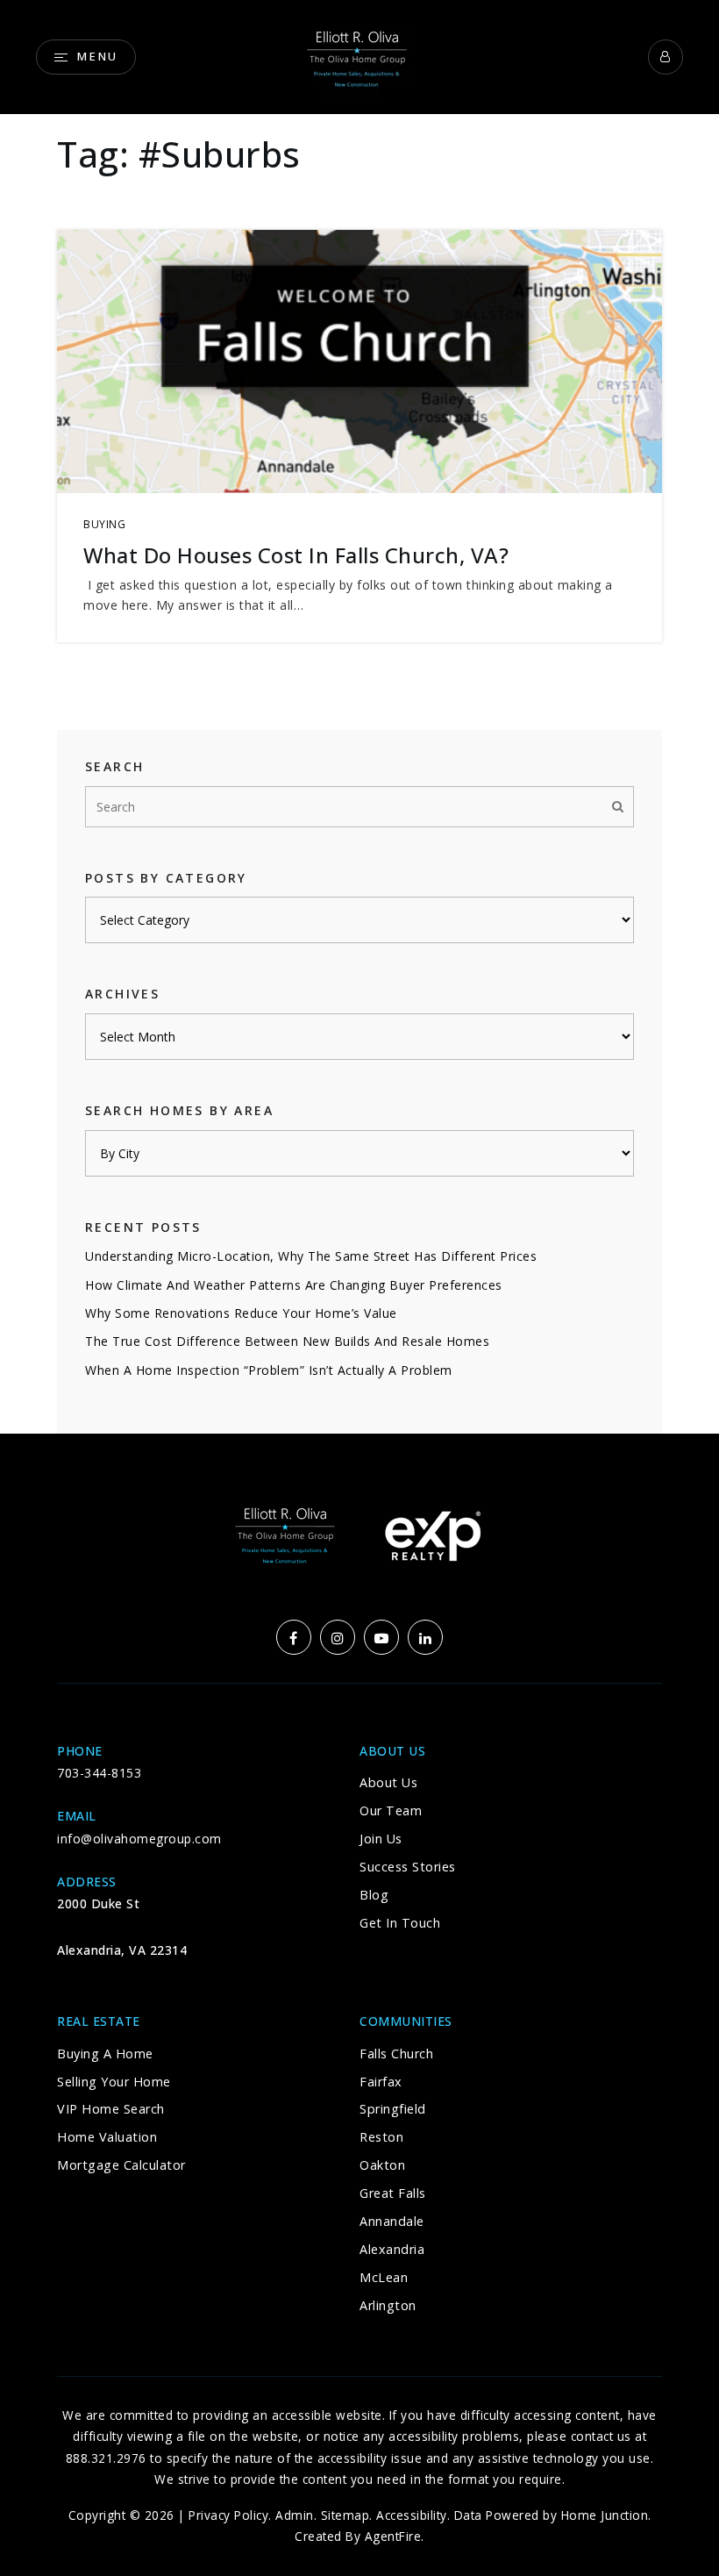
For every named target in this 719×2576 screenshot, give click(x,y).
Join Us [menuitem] (381, 1839)
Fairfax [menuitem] (381, 2082)
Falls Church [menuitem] (396, 2054)
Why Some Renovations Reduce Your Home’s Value (241, 1313)
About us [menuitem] (388, 1782)
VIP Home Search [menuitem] (111, 2109)
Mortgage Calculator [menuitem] (121, 2165)
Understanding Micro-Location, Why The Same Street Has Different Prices (311, 1256)
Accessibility (412, 2515)
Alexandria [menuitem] (392, 2249)
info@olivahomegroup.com (139, 1839)
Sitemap (345, 2515)
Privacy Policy (228, 2515)
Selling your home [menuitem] (114, 2082)
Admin (295, 2515)
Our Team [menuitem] (391, 1810)
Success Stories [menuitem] (408, 1867)
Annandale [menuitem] (392, 2221)
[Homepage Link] (359, 55)
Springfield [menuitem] (393, 2109)
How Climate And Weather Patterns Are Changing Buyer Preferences (294, 1285)
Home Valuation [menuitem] (107, 2137)
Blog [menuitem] (374, 1895)
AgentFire (393, 2536)
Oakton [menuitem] (382, 2165)
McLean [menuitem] (384, 2277)
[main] (359, 717)
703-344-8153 (99, 1773)
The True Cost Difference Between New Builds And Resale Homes (287, 1341)
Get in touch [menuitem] (400, 1923)
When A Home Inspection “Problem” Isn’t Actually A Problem (269, 1370)
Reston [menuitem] (381, 2137)
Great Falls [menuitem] (393, 2193)
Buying (104, 524)
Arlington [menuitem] (388, 2305)
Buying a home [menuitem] (105, 2054)
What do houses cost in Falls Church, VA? (296, 555)
